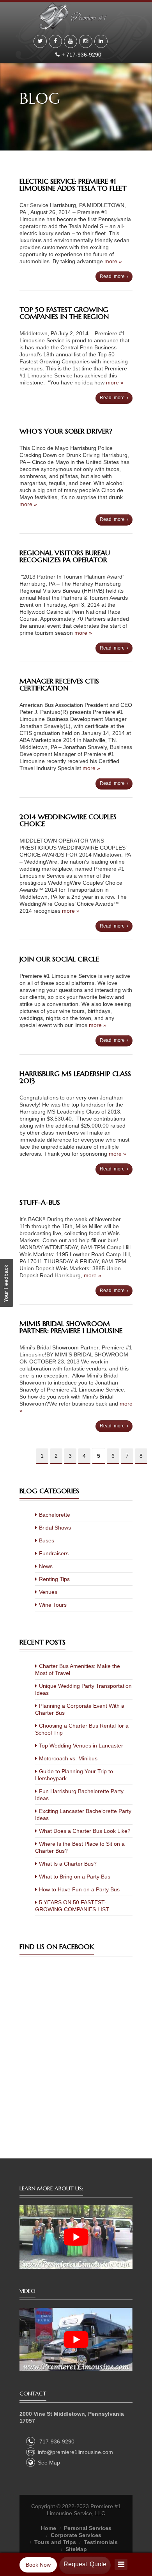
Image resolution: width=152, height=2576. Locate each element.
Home (49, 2528)
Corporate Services (76, 2535)
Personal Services (88, 2528)
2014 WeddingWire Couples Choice (68, 820)
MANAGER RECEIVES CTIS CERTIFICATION (59, 684)
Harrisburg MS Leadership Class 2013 (75, 1077)
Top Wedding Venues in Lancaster (81, 1746)
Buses (47, 1540)
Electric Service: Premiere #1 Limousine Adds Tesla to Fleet (73, 185)
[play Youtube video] (76, 2237)
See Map (49, 2463)
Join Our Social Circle (59, 959)
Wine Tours (53, 1605)
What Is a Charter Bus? (68, 1864)
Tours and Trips (55, 2542)
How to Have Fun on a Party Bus (79, 1889)
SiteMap (76, 2549)
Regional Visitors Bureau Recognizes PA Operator (65, 556)
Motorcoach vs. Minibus (68, 1758)
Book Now (38, 2565)
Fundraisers (54, 1553)
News (46, 1566)
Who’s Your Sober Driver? (66, 431)
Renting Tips (54, 1579)
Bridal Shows (55, 1528)
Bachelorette (55, 1515)
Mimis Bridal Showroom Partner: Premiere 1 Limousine (71, 1327)
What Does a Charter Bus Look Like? (85, 1831)
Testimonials (101, 2542)
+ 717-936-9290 (82, 55)
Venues (48, 1592)
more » (113, 261)
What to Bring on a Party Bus (75, 1877)
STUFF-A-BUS (40, 1202)
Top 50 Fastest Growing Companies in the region (64, 313)
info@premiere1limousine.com (75, 2452)
